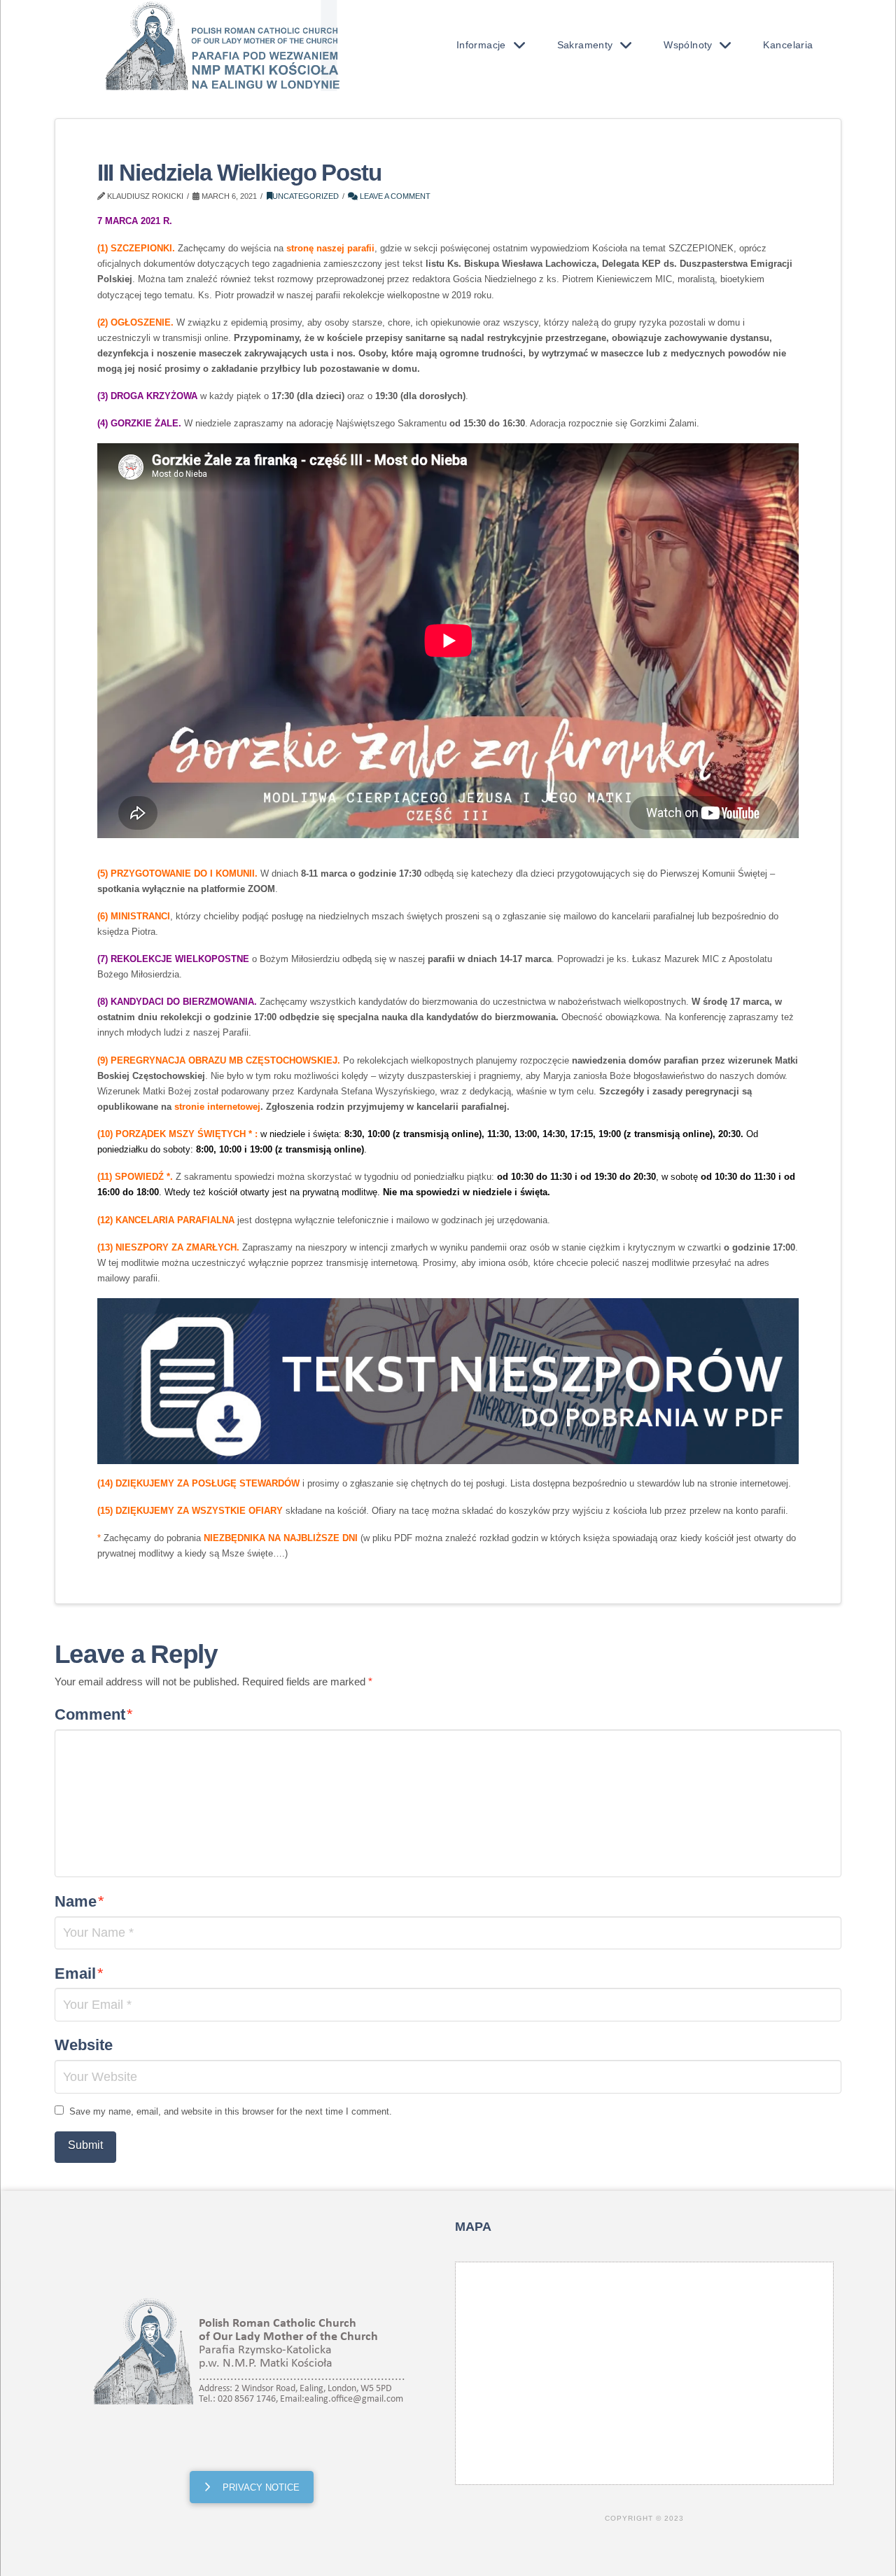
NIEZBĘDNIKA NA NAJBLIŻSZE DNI (281, 1538)
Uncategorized (306, 196)
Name (79, 1901)
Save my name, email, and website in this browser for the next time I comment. (231, 2111)
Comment (94, 1714)
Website (84, 2045)
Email (79, 1973)
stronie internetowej (217, 1107)
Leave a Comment (394, 196)
